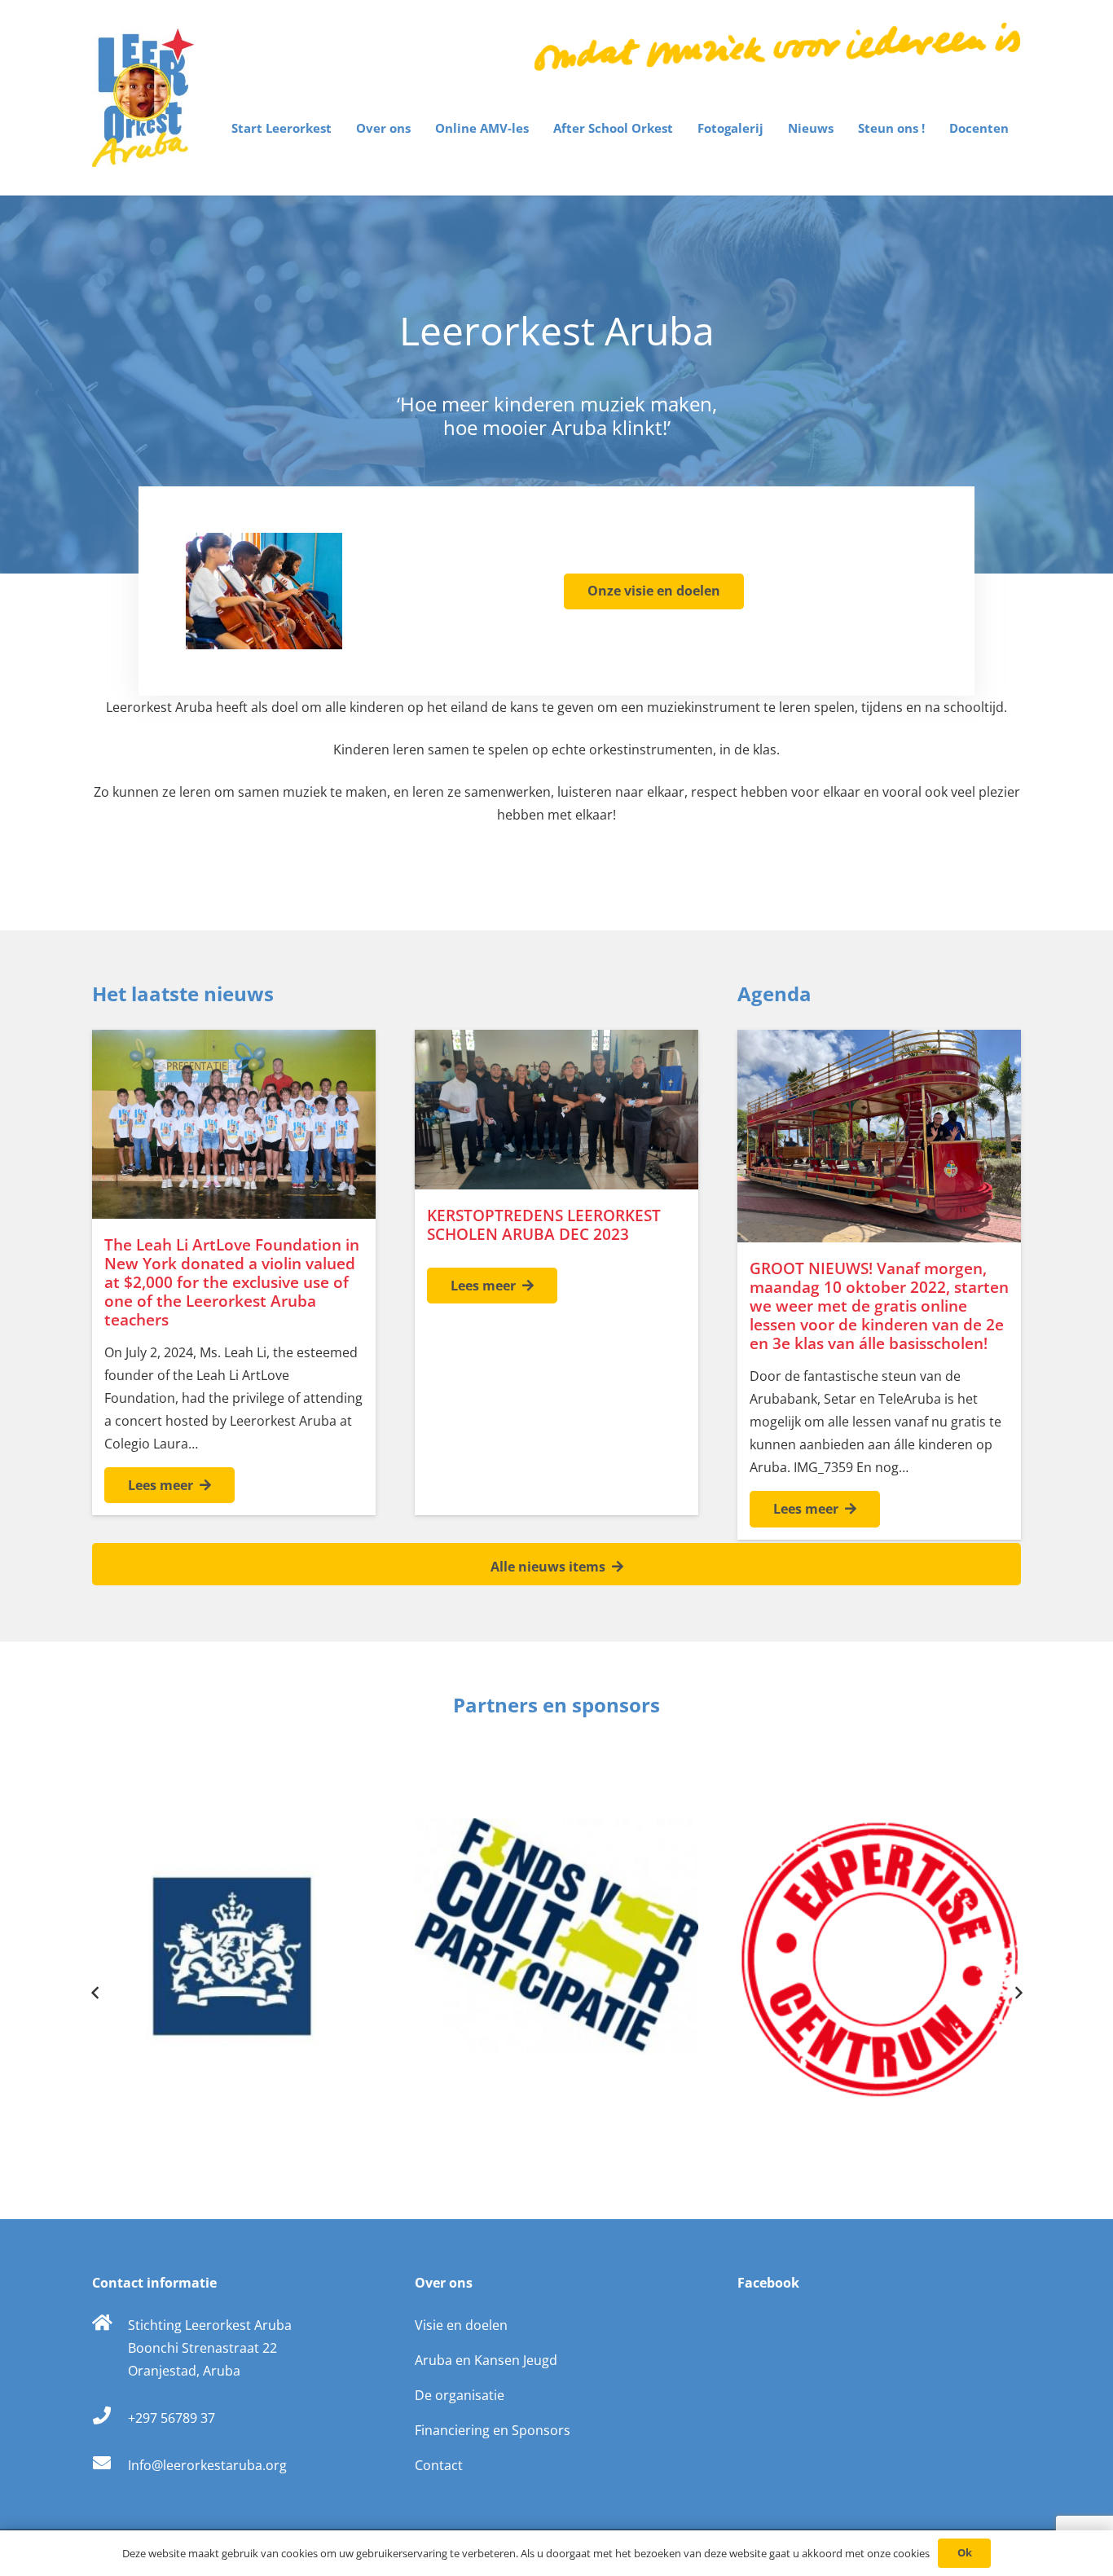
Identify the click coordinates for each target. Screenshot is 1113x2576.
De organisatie (460, 2395)
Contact (439, 2465)
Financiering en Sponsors (493, 2430)
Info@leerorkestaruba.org (207, 2465)
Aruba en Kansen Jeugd (486, 2360)
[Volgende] (1018, 1993)
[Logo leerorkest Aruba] (143, 98)
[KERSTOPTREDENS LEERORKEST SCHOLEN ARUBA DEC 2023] (556, 1110)
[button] (339, 128)
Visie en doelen (461, 2325)
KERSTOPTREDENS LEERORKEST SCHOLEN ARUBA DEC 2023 (544, 1224)
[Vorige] (95, 1993)
